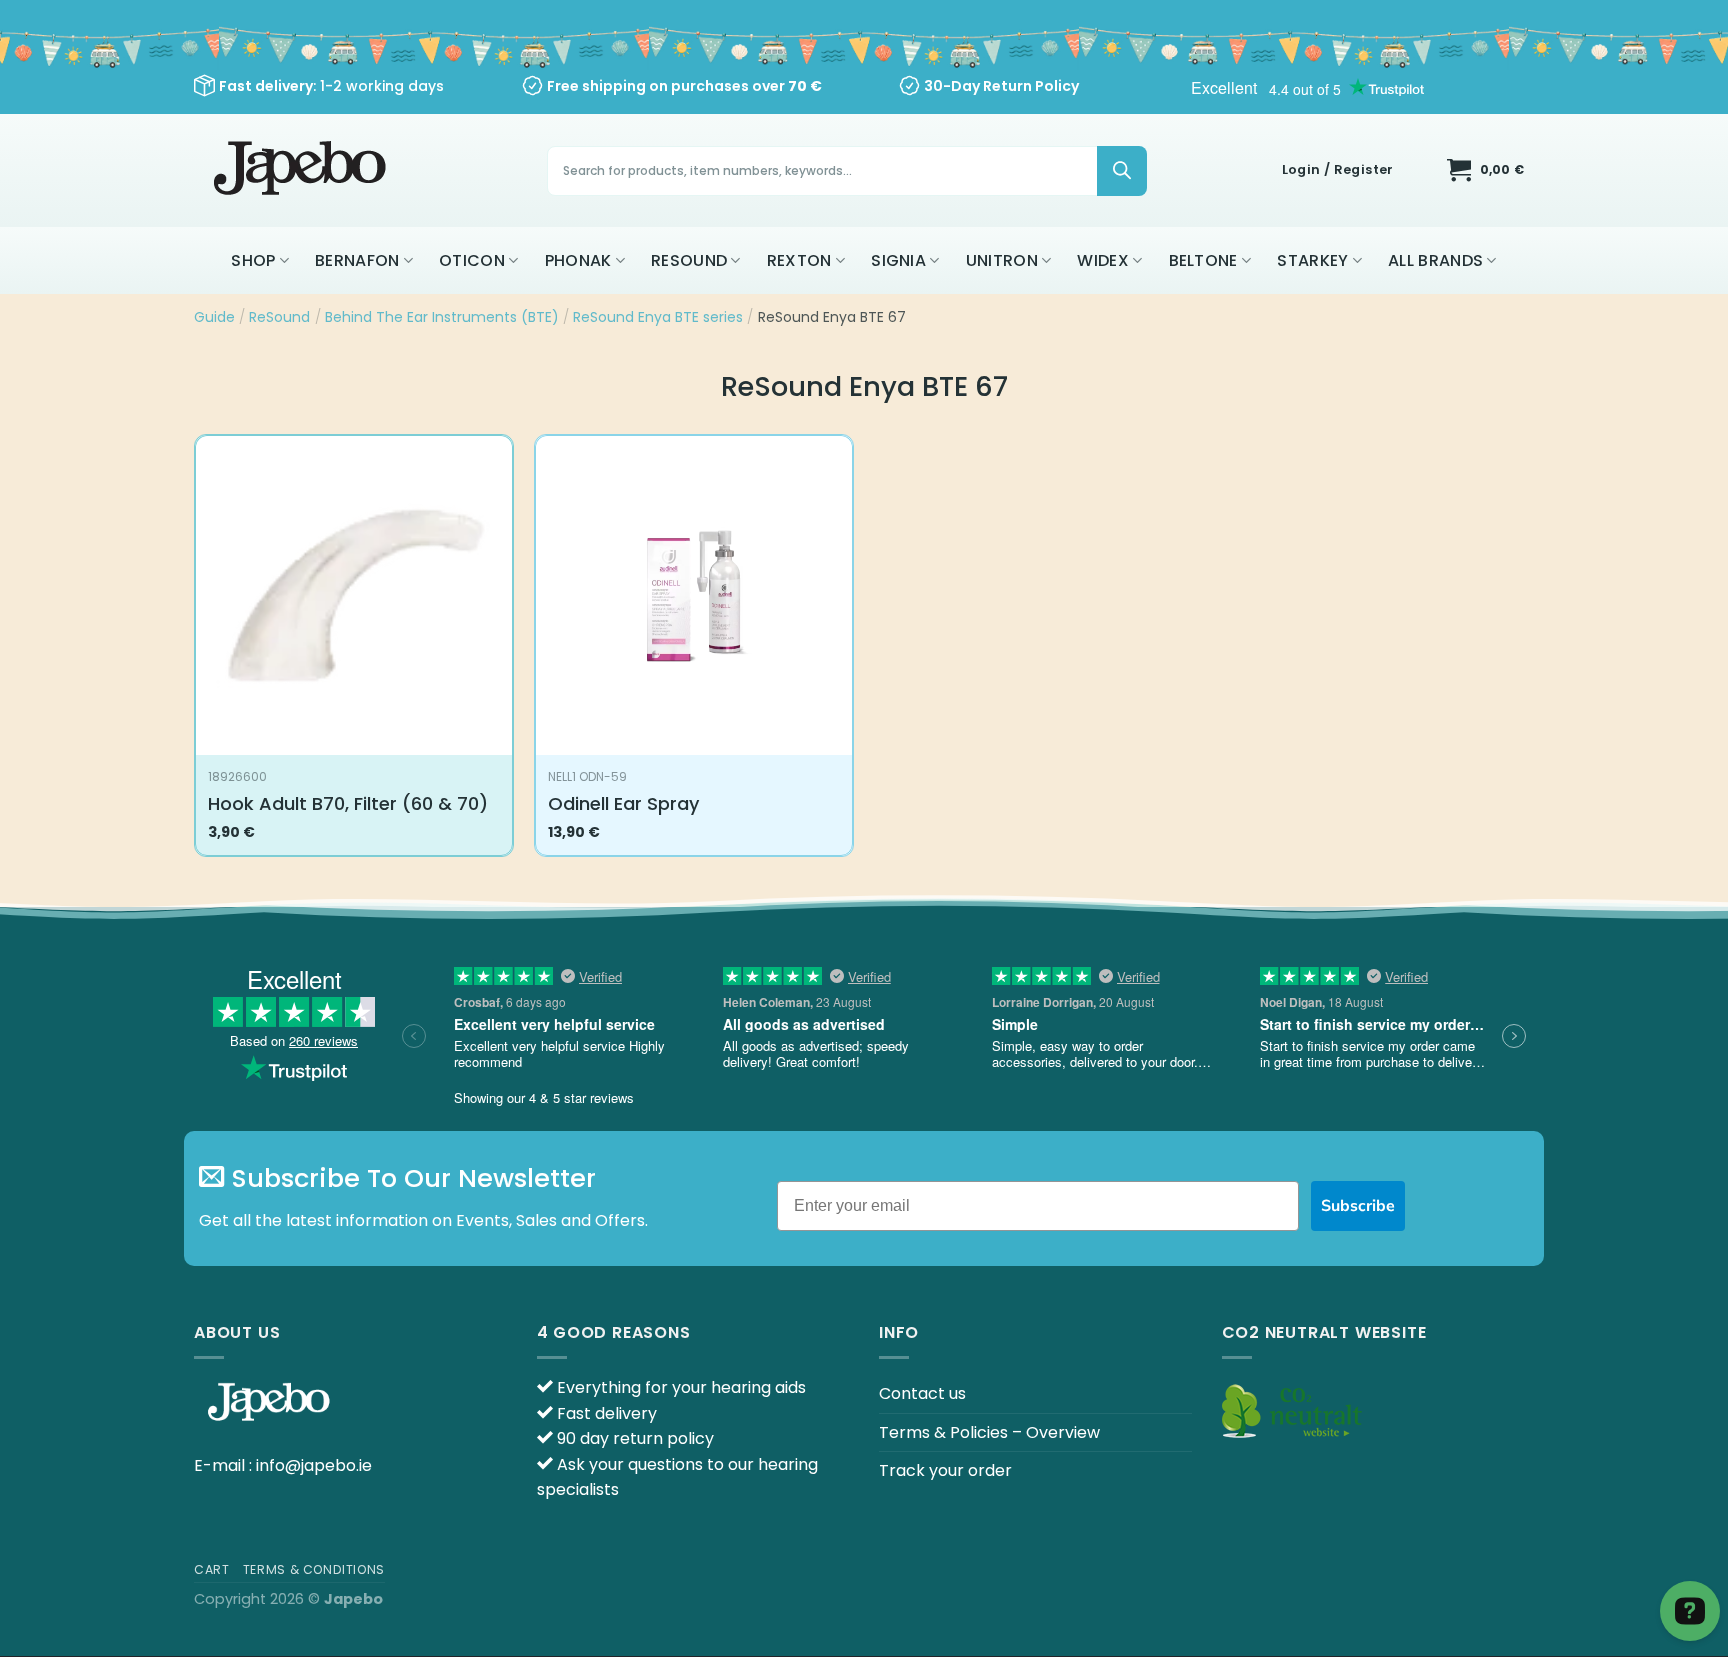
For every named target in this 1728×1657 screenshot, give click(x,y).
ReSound (689, 260)
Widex (1103, 260)
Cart (211, 1569)
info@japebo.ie (314, 1465)
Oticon (472, 260)
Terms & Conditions (314, 1569)
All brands (1435, 260)
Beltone (1203, 260)
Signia (898, 260)
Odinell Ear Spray (623, 803)
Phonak (578, 260)
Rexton (799, 260)
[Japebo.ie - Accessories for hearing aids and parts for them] (302, 170)
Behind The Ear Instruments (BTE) (442, 317)
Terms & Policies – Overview (989, 1432)
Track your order (945, 1470)
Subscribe (1358, 1206)
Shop (253, 260)
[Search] (1122, 171)
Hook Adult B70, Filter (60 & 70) (348, 803)
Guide (214, 317)
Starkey (1312, 260)
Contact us (922, 1393)
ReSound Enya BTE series (658, 317)
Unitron (1002, 260)
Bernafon (357, 260)
